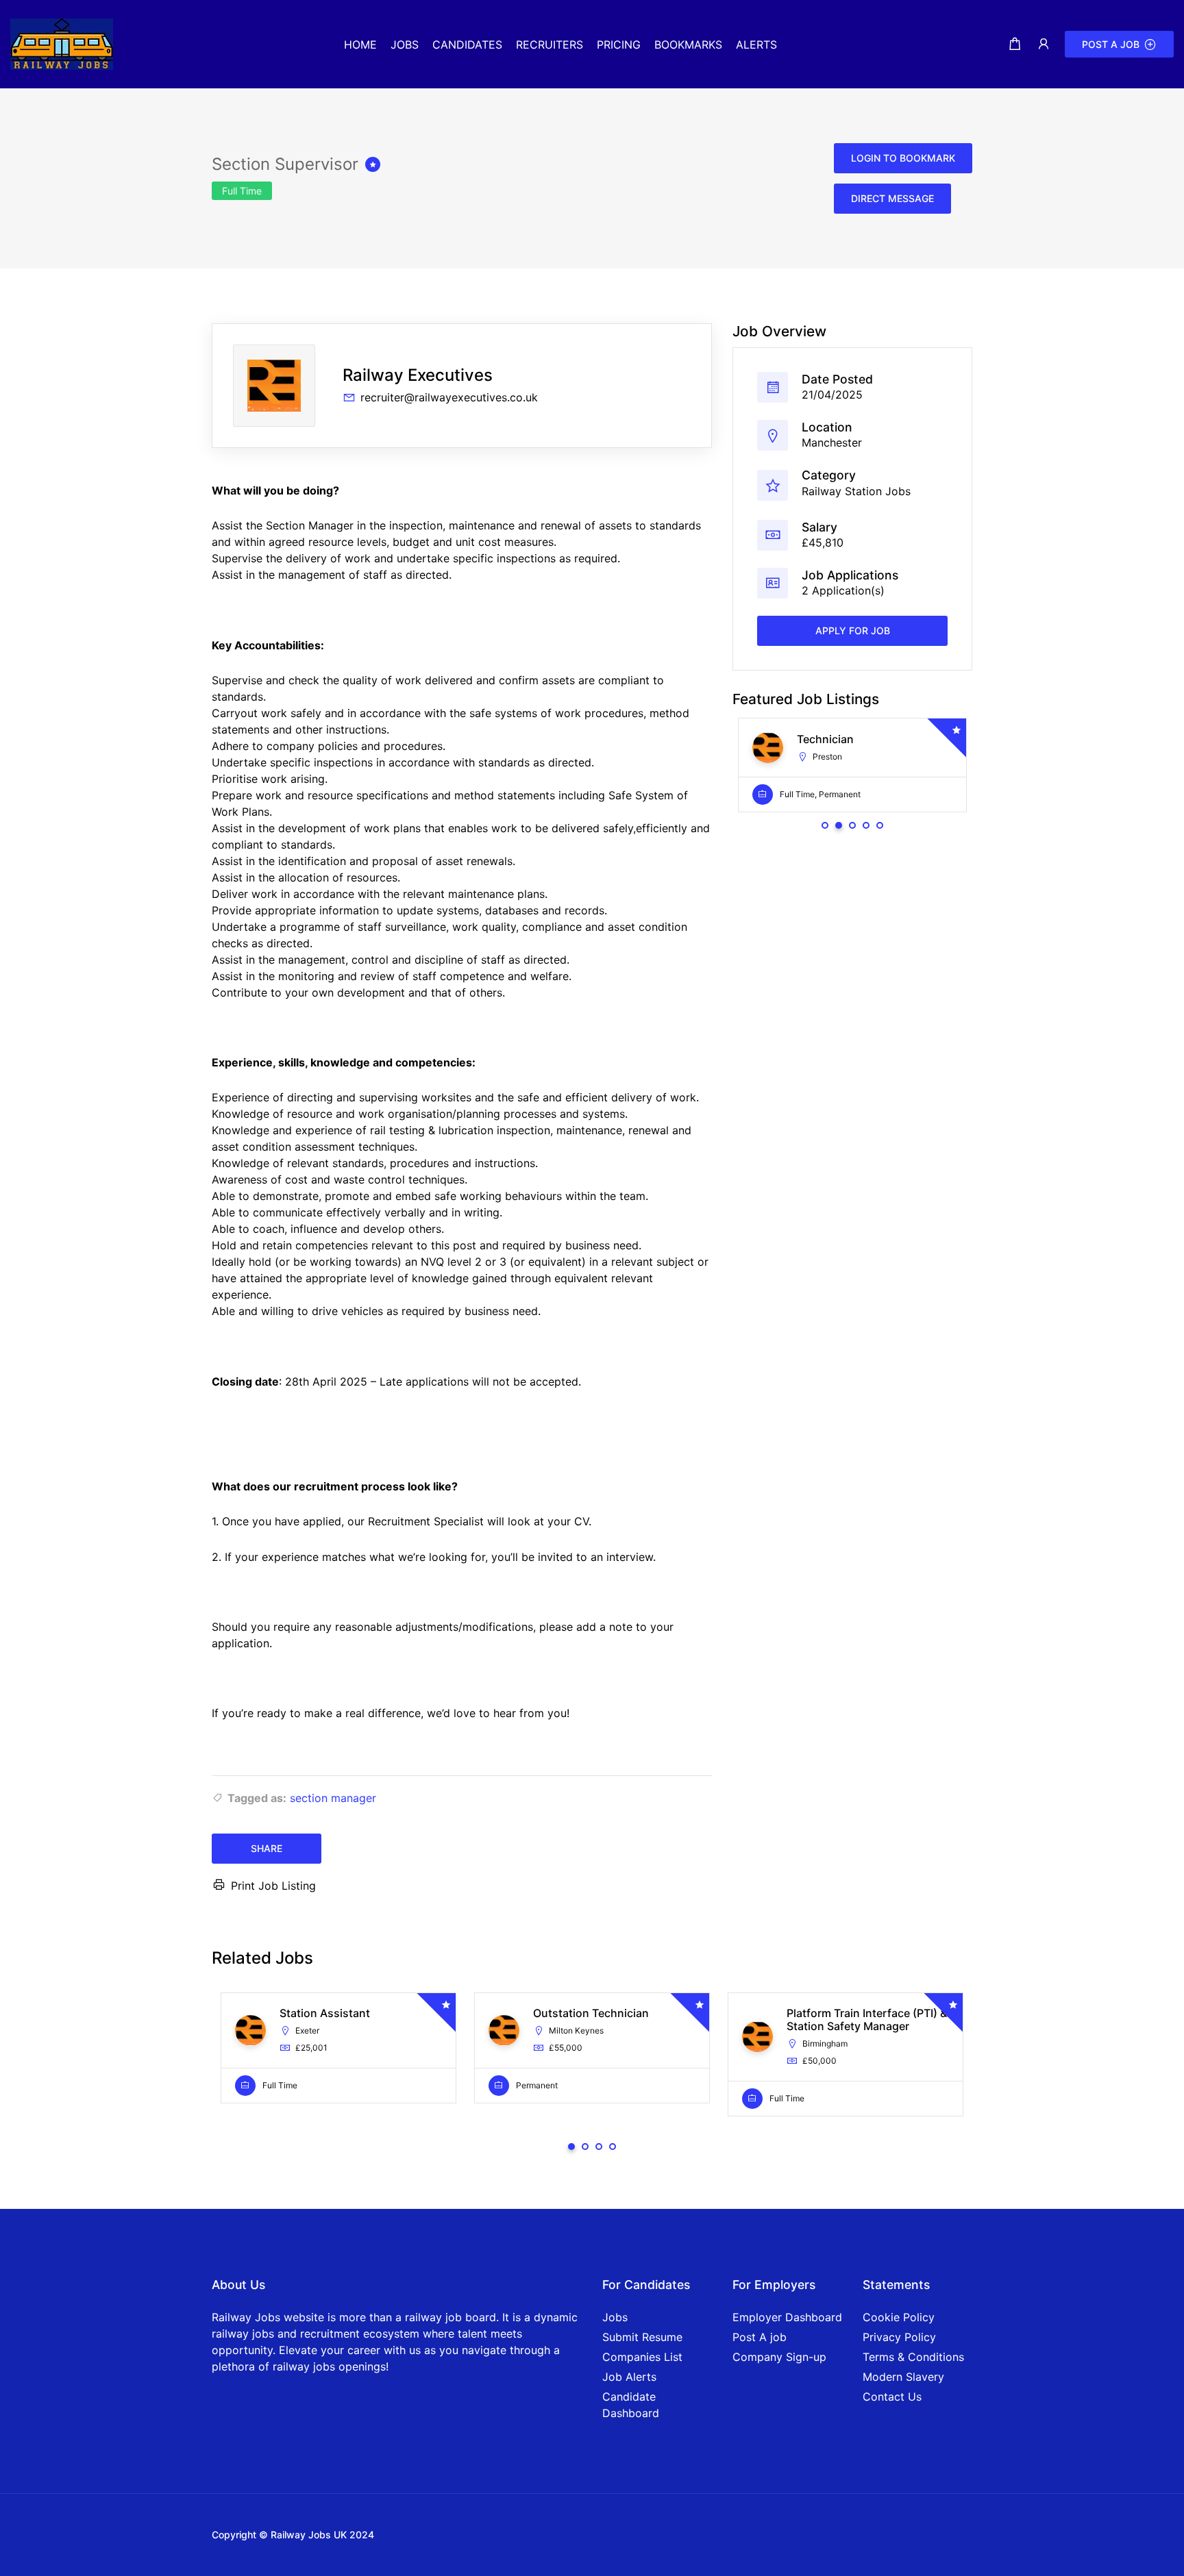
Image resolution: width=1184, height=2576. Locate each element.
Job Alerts (629, 2377)
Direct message (892, 198)
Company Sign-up (779, 2357)
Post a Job (1111, 44)
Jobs (615, 2317)
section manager (333, 1798)
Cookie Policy (899, 2317)
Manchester (832, 442)
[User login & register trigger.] (1044, 44)
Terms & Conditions (913, 2357)
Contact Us (892, 2397)
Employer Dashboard (787, 2317)
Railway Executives (418, 375)
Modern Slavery (903, 2377)
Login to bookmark (903, 158)
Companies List (642, 2357)
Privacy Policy (899, 2337)
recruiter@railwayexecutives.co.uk (449, 397)
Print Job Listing (273, 1886)
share (267, 1848)
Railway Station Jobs (856, 490)
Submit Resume (642, 2337)
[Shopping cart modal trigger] (1015, 44)
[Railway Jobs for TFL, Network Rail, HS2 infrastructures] (62, 43)
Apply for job (853, 630)
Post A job (760, 2337)
